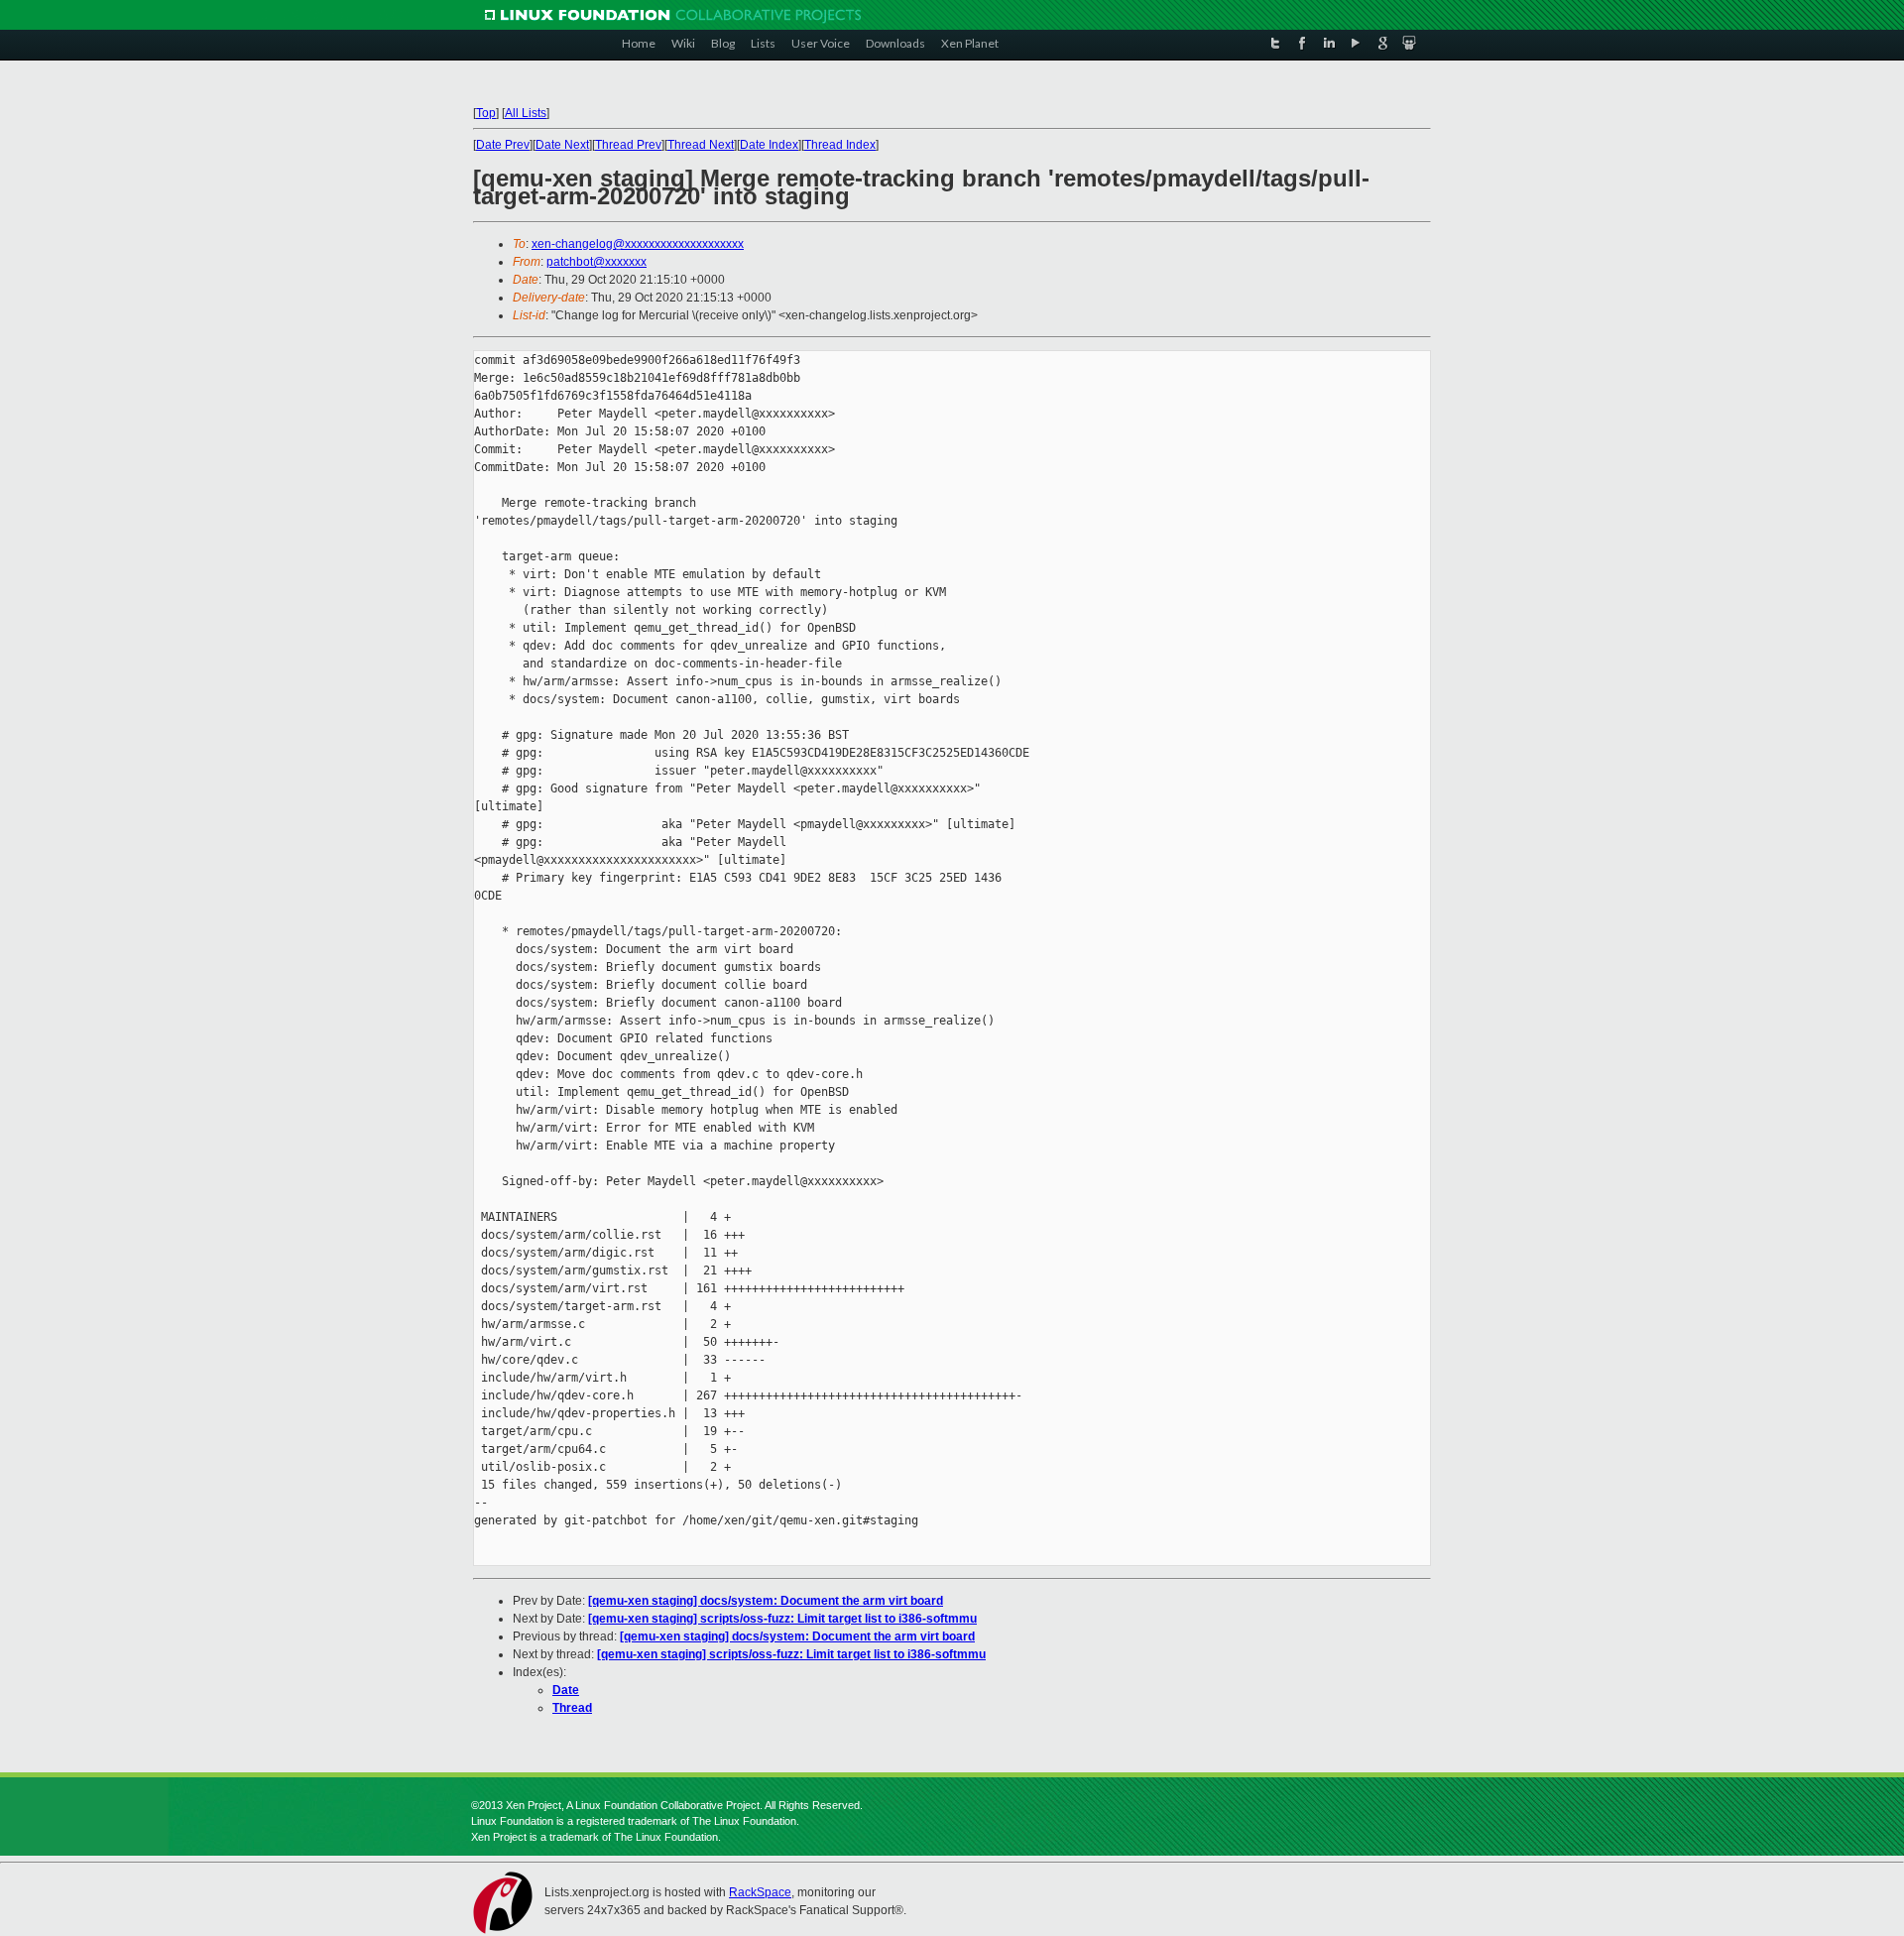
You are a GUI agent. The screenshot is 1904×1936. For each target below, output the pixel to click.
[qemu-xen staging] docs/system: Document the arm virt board (766, 1601)
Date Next (562, 145)
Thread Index (840, 145)
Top (486, 113)
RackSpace (760, 1892)
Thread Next (701, 145)
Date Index (769, 145)
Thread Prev (628, 145)
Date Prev (503, 145)
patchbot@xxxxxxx (596, 262)
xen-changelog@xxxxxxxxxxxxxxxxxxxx (638, 244)
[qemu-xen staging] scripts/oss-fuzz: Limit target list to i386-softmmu (782, 1619)
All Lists (526, 113)
